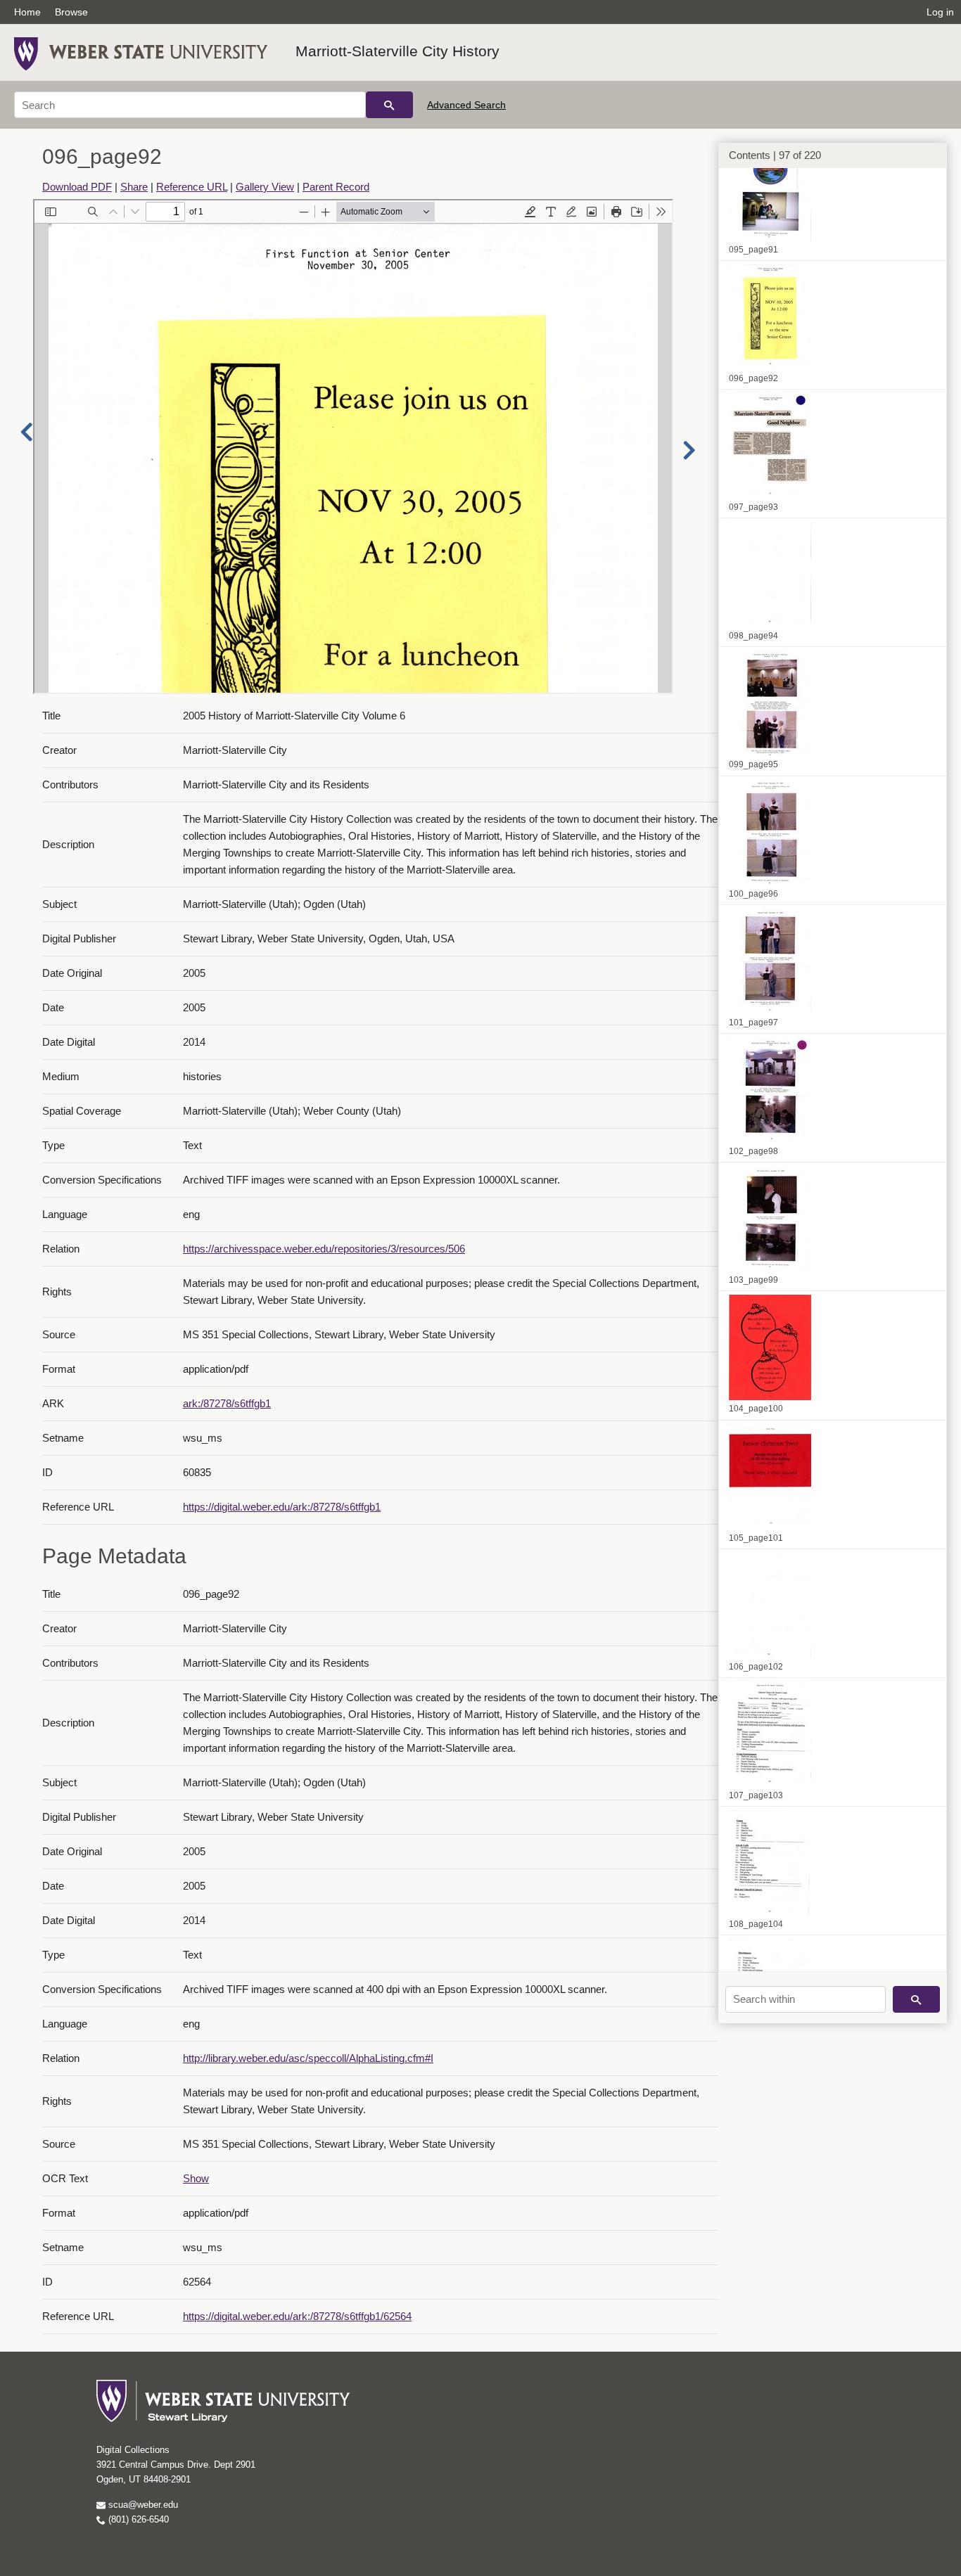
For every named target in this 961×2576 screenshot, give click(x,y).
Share (134, 187)
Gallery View (265, 187)
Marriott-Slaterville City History (397, 51)
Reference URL (192, 187)
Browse (71, 12)
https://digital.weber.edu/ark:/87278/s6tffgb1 (282, 1507)
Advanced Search (466, 105)
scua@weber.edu (142, 2505)
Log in (940, 12)
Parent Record (336, 187)
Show (196, 2178)
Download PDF (77, 187)
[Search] (389, 105)
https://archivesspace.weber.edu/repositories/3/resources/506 (324, 1249)
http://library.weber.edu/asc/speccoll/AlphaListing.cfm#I (308, 2058)
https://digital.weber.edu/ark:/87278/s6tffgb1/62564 (297, 2316)
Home (27, 12)
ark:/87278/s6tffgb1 (227, 1403)
